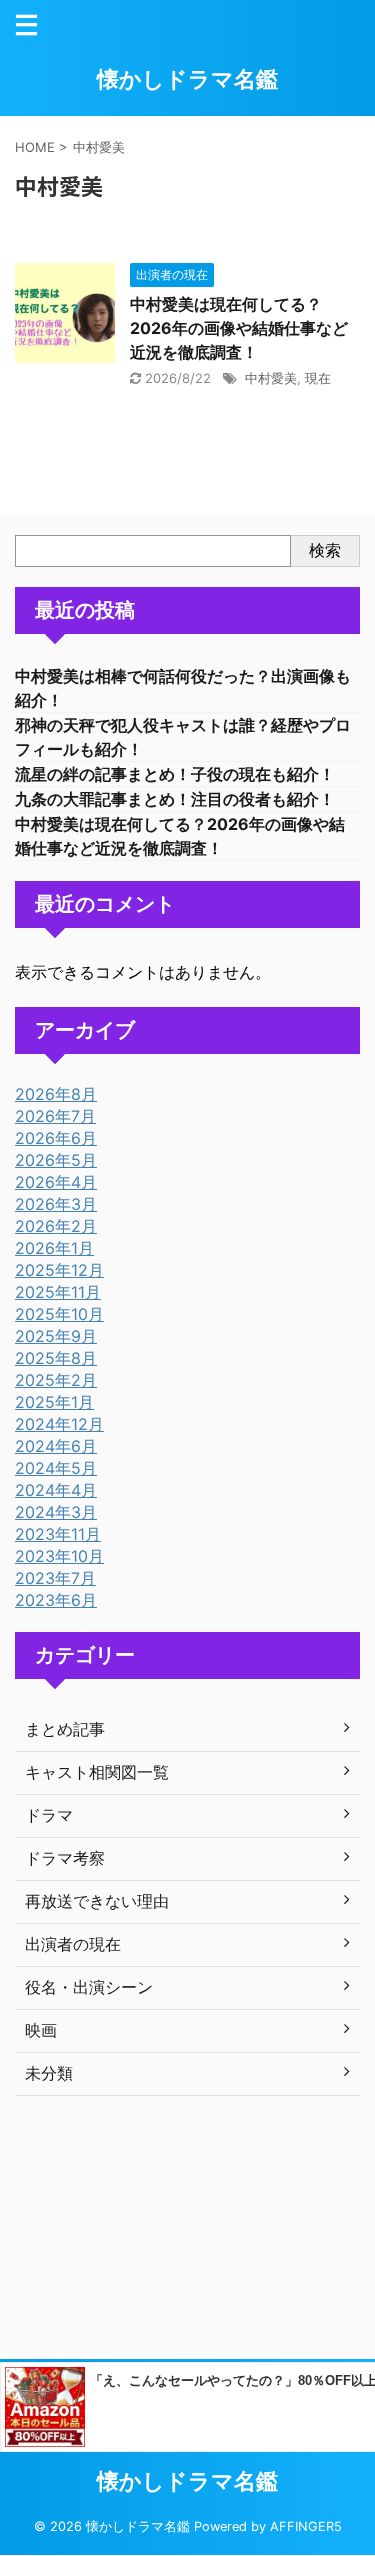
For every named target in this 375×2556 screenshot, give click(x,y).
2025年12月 (59, 1270)
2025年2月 (56, 1380)
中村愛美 (271, 378)
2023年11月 (58, 1534)
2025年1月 (54, 1402)
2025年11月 (58, 1292)
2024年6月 (56, 1446)
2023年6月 (56, 1600)
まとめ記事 (65, 1729)
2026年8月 (56, 1094)
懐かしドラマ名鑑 (187, 79)
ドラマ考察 (65, 1858)
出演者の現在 (73, 1944)
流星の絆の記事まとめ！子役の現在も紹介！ (175, 774)
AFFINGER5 (306, 2526)
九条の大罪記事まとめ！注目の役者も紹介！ (175, 799)
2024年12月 (59, 1424)
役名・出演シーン (89, 1987)
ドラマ (49, 1815)
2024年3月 (56, 1512)
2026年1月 (54, 1248)
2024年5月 (56, 1468)
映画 (41, 2030)
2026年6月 (56, 1138)
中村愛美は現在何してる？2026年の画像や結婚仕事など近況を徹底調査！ (239, 328)
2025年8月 (56, 1358)
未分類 (49, 2073)
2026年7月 (55, 1116)
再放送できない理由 (97, 1901)
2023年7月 (55, 1578)
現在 (318, 378)
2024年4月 (56, 1490)
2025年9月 (56, 1336)
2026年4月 (56, 1182)
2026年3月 (56, 1204)
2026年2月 (56, 1226)
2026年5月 (56, 1160)
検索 (325, 550)
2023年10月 (59, 1556)
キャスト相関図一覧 (97, 1772)
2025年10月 (59, 1314)
